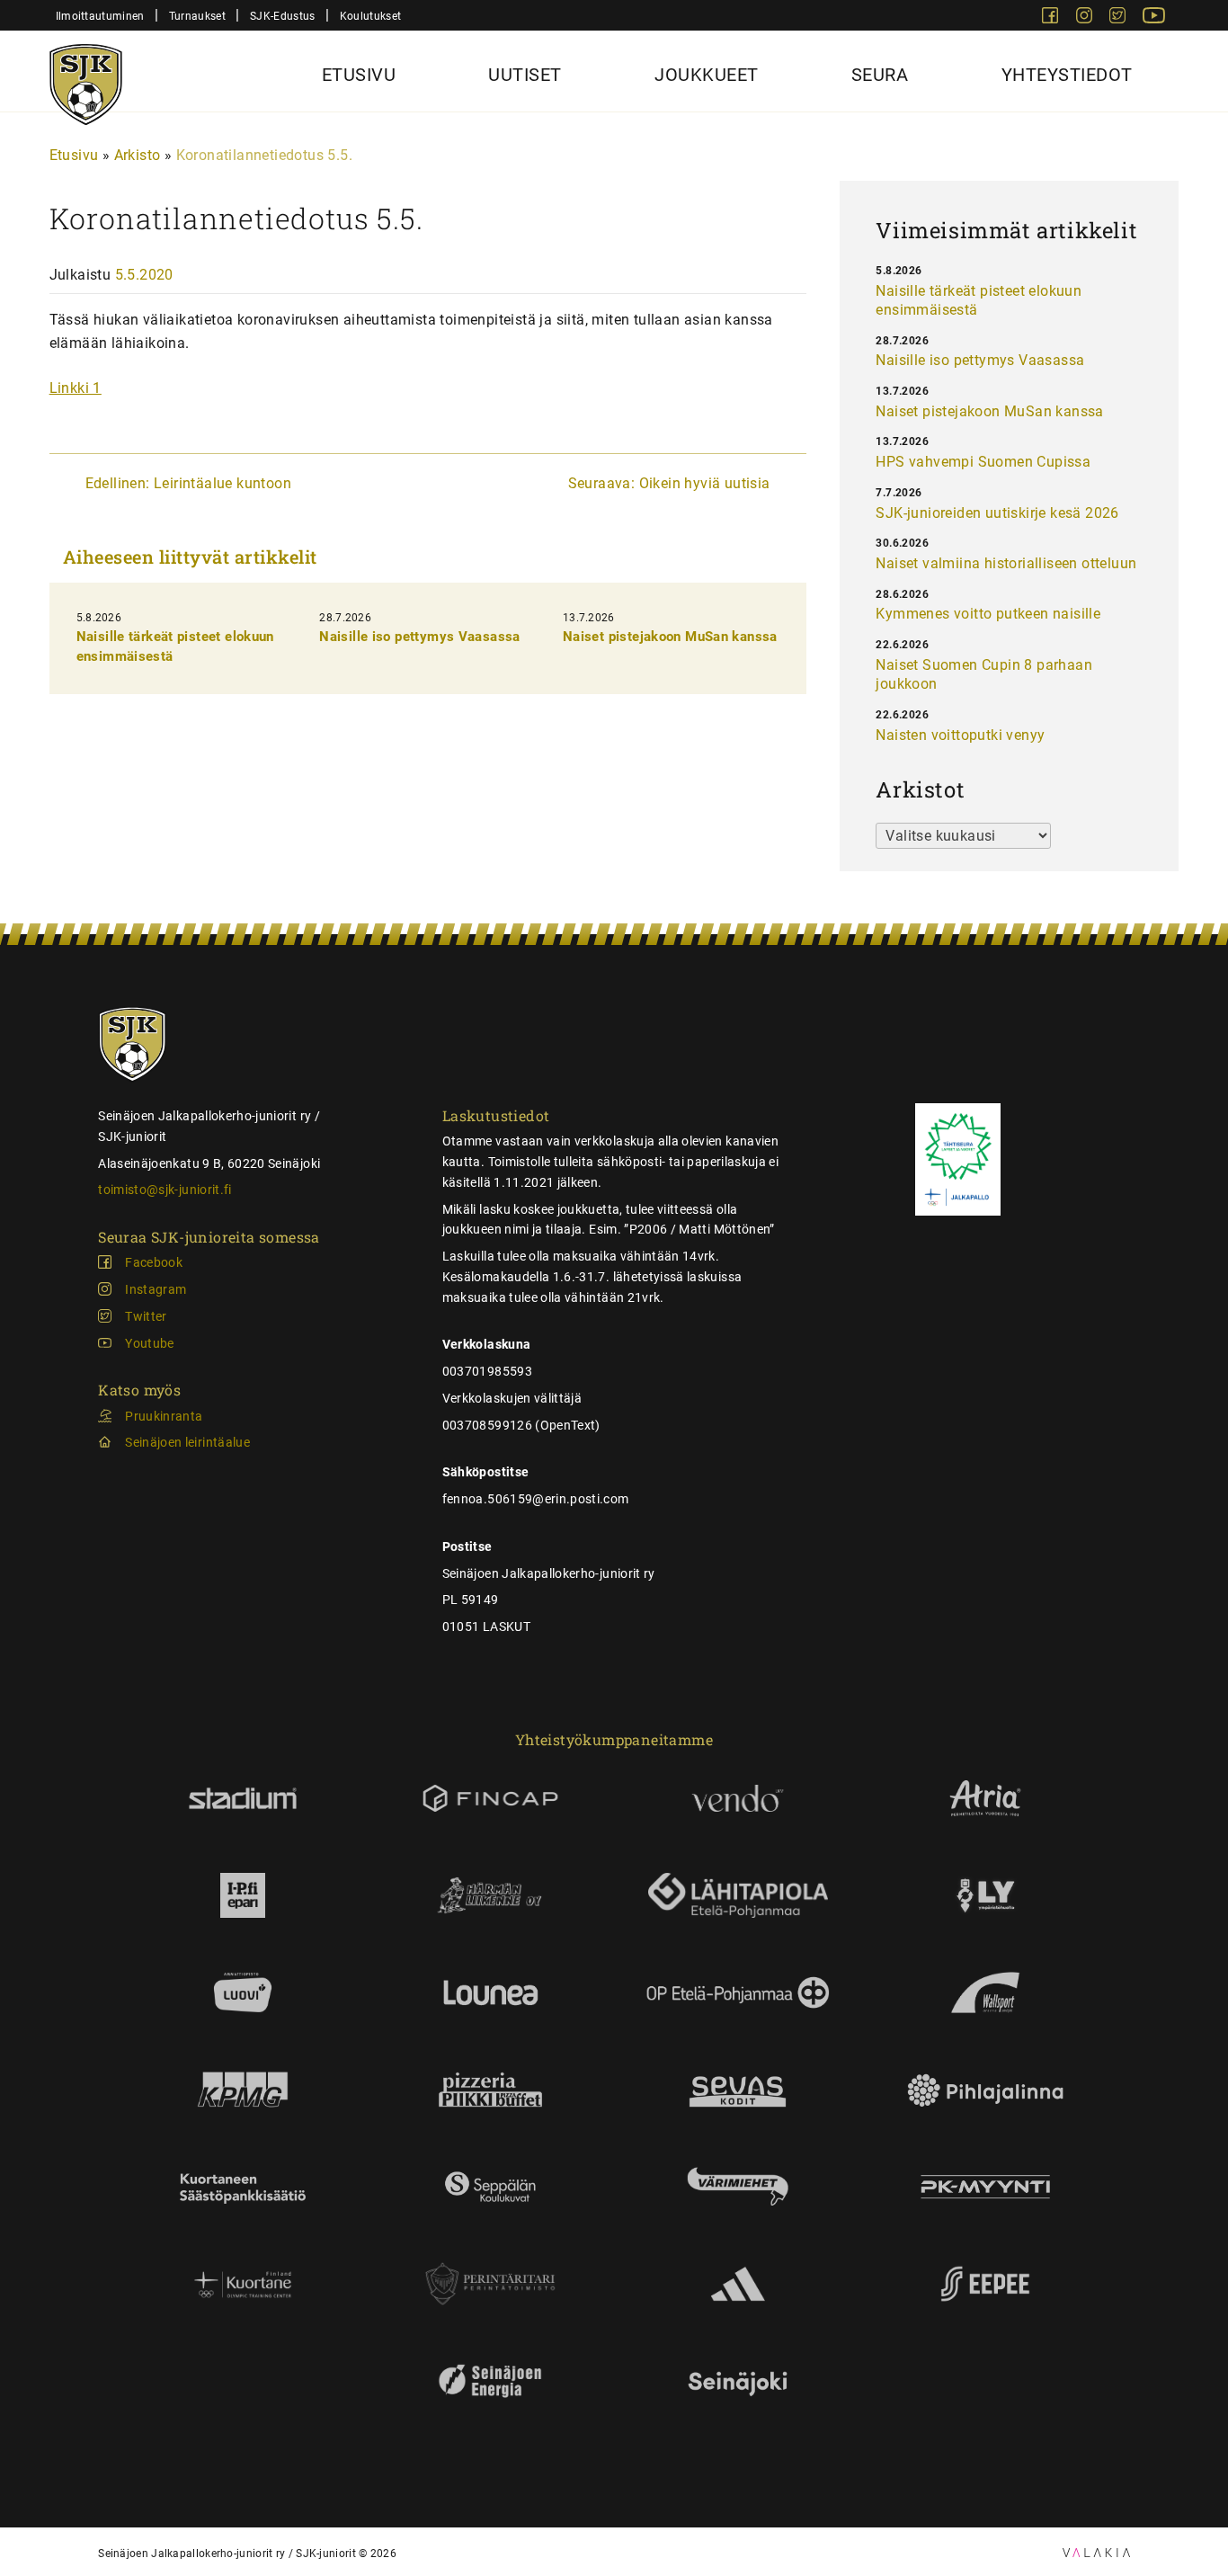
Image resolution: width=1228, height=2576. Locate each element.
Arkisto (138, 155)
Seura (880, 75)
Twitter (146, 1316)
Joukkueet (707, 75)
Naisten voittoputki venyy (960, 735)
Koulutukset (370, 16)
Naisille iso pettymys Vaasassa (419, 637)
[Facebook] (1052, 18)
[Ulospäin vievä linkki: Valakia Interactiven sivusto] (1096, 2552)
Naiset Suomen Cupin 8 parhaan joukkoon (984, 675)
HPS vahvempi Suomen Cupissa (983, 462)
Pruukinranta (164, 1416)
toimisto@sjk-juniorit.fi (165, 1190)
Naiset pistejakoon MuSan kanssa (670, 637)
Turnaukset (197, 16)
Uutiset (525, 75)
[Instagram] (1086, 18)
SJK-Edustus (282, 16)
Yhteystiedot (1067, 75)
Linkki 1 (76, 388)
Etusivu (359, 75)
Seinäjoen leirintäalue (187, 1442)
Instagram (156, 1289)
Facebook (154, 1262)
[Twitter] (1119, 18)
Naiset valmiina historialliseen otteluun (1006, 563)
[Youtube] (1154, 18)
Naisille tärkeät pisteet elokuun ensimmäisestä (979, 301)
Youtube (149, 1343)
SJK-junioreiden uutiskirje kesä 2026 (997, 513)
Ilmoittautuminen (100, 16)
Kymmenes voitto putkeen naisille (988, 614)
